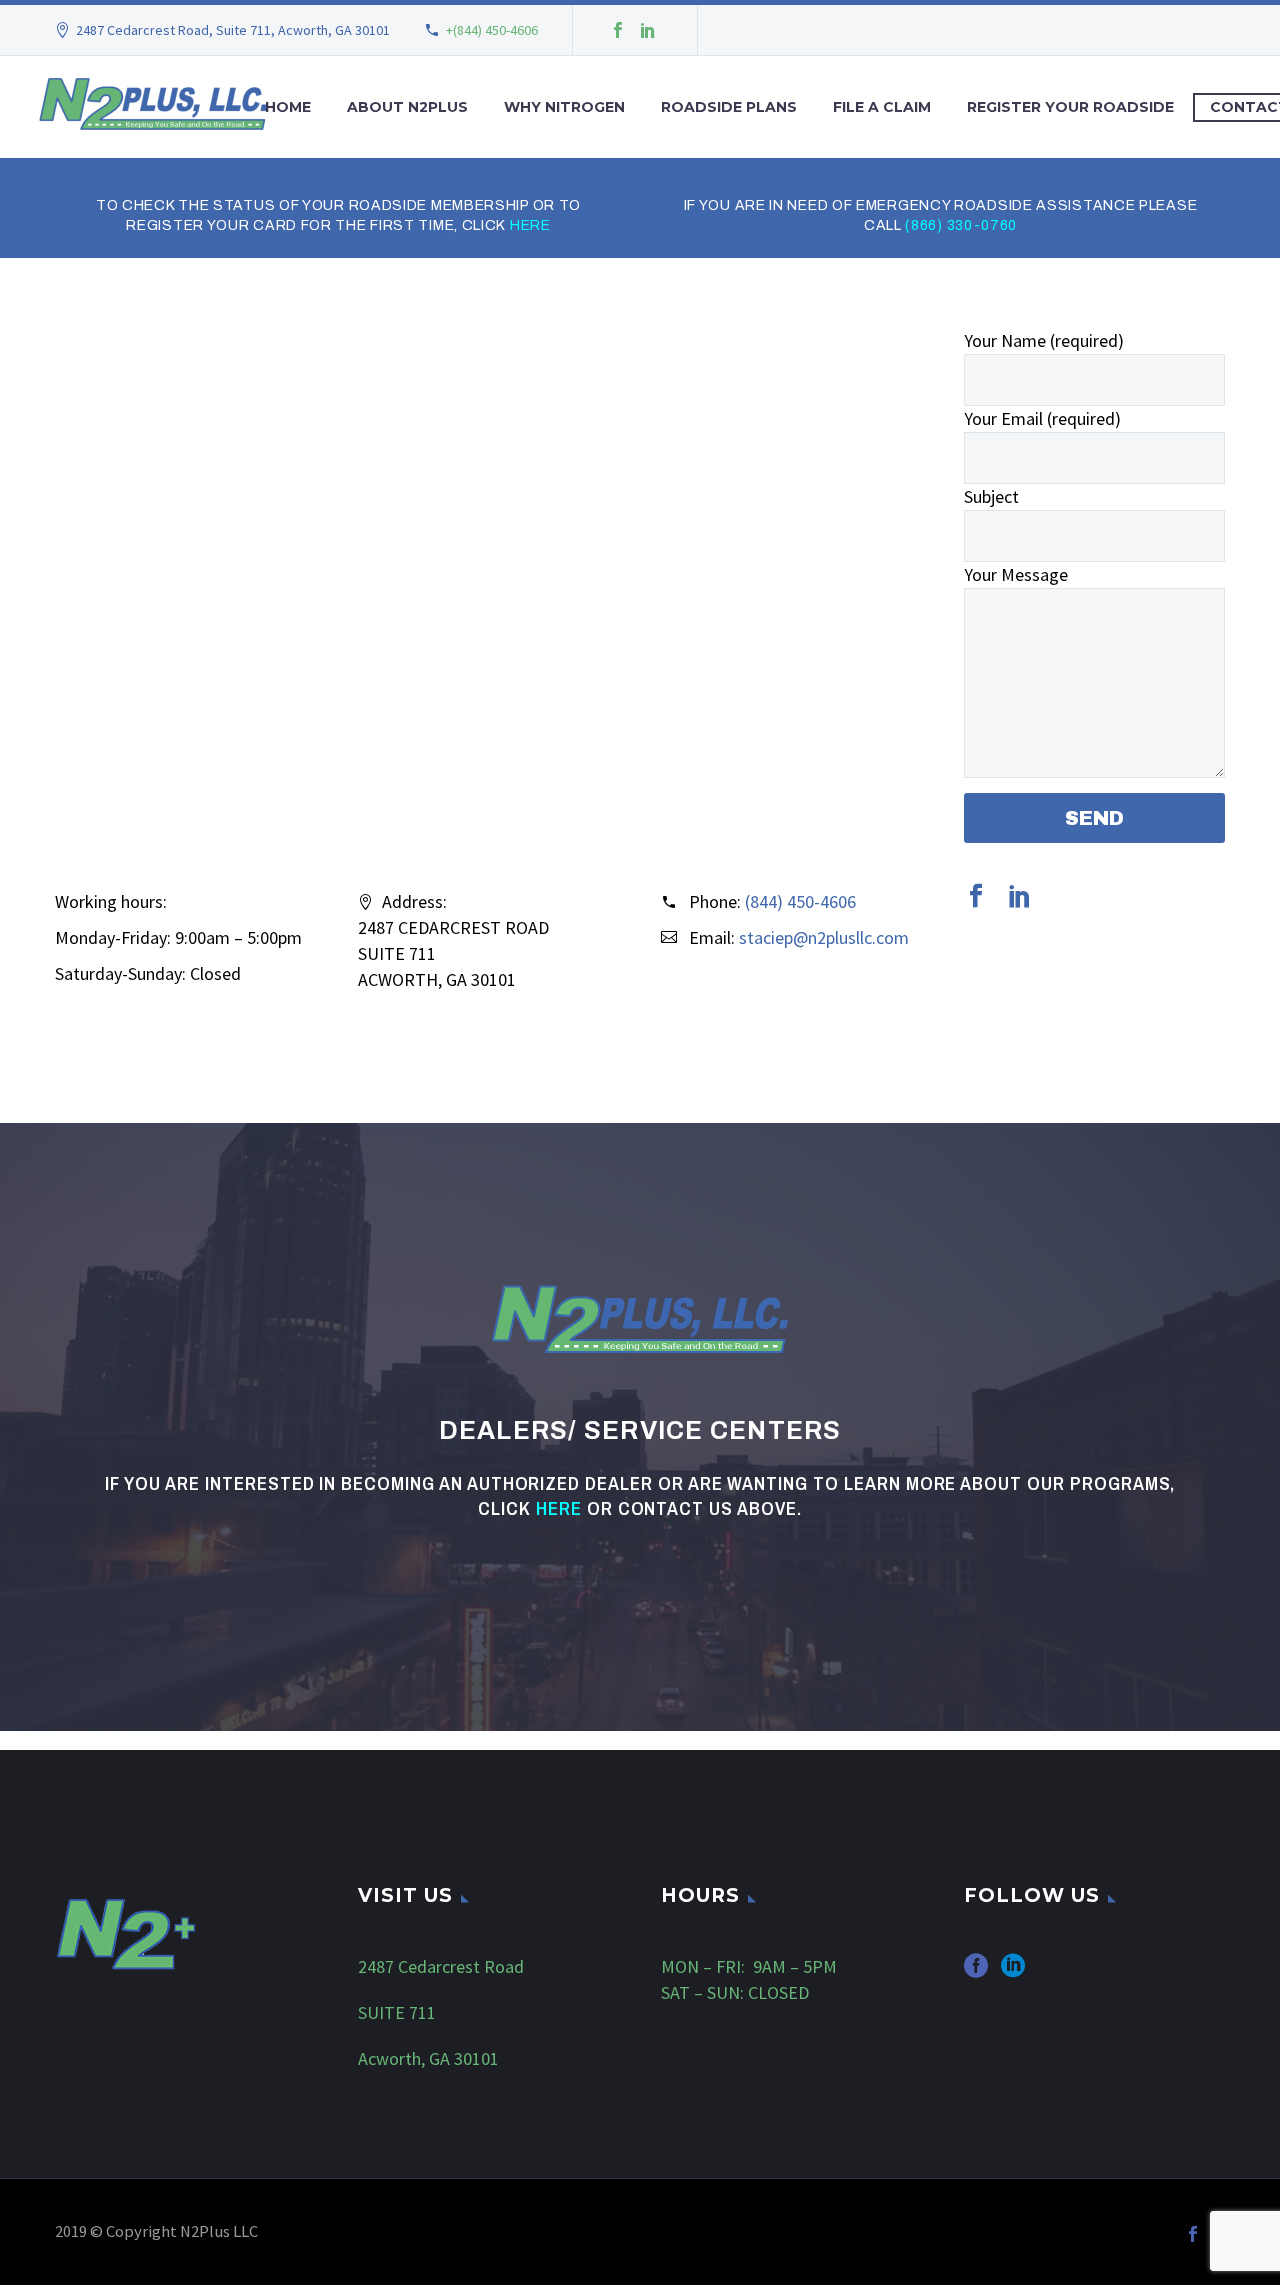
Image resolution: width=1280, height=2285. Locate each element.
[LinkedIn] (648, 30)
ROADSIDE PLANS (729, 107)
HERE (530, 225)
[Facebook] (618, 30)
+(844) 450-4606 (492, 30)
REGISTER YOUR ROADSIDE (1070, 107)
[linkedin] (1020, 896)
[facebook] (976, 896)
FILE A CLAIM (882, 107)
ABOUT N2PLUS (407, 107)
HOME (288, 107)
